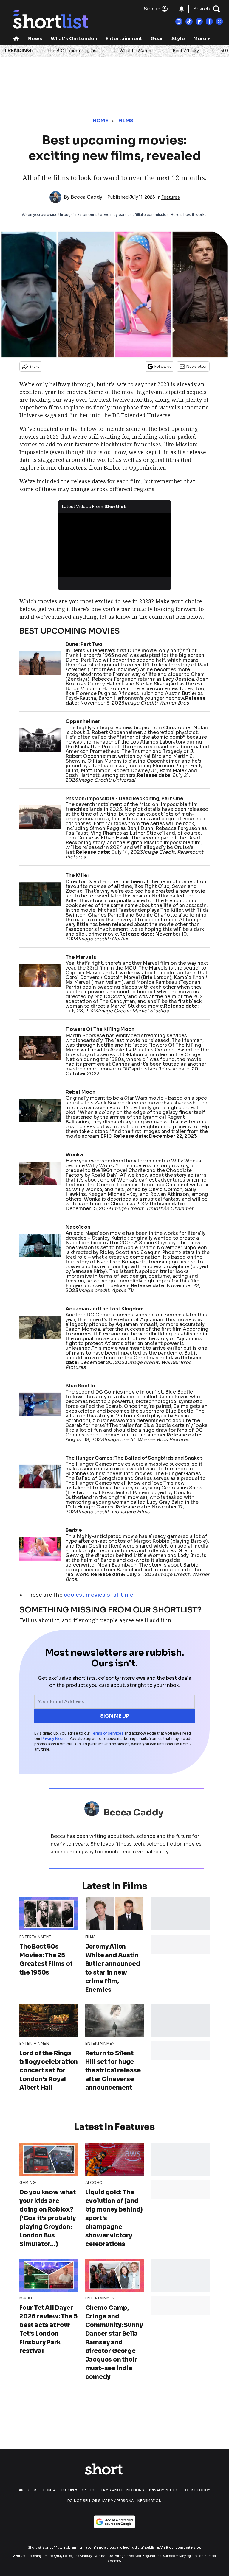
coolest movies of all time (99, 1595)
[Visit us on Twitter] (219, 21)
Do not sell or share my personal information (114, 2501)
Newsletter (197, 366)
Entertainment (124, 39)
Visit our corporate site (180, 2548)
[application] (115, 545)
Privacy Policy (163, 2490)
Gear (157, 39)
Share (34, 366)
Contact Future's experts (69, 2490)
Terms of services (108, 1733)
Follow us (163, 366)
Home (100, 121)
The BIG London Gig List (73, 51)
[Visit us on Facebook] (209, 21)
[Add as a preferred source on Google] (114, 2522)
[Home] (16, 39)
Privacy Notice (55, 1739)
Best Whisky (186, 51)
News (35, 39)
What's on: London (74, 39)
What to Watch (135, 51)
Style (178, 39)
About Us (28, 2490)
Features (171, 197)
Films (126, 121)
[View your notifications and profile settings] (182, 9)
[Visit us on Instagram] (179, 21)
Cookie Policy (196, 2490)
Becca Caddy (86, 197)
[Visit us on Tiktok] (189, 21)
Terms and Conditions (122, 2490)
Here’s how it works (189, 215)
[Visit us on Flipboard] (199, 21)
